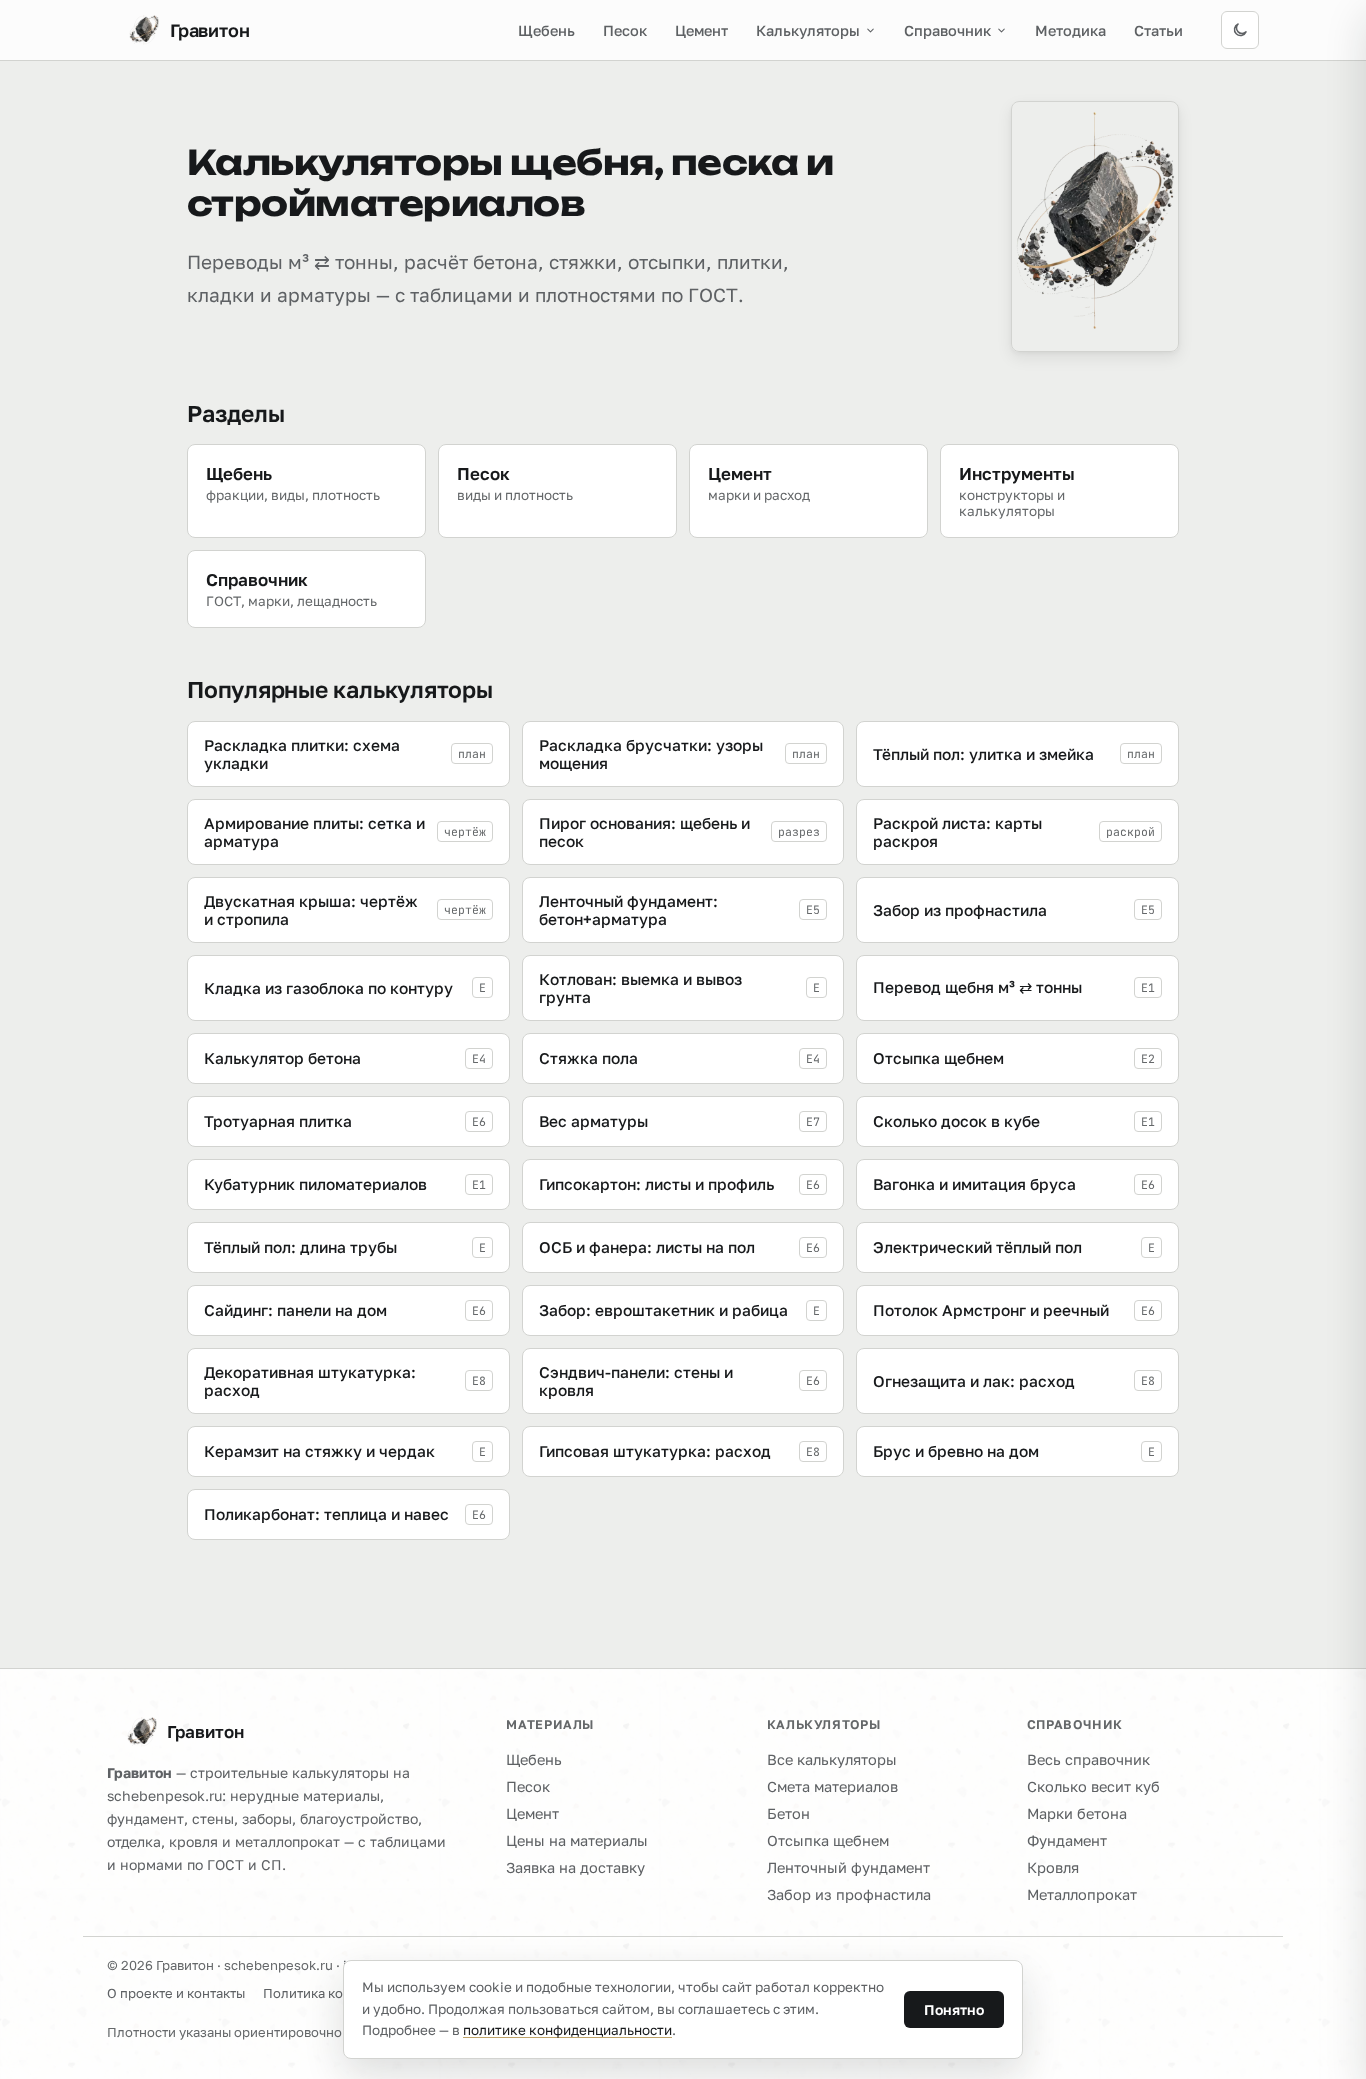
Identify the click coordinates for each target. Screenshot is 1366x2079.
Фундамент (1067, 1840)
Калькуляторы (808, 30)
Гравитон (205, 1731)
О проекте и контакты (176, 1993)
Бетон (788, 1813)
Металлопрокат (1082, 1894)
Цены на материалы (577, 1840)
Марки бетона (1077, 1813)
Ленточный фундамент (848, 1867)
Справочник (947, 30)
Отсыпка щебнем (828, 1840)
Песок (625, 30)
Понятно (954, 2009)
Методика (1070, 30)
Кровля (1053, 1867)
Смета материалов (832, 1786)
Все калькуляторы (832, 1759)
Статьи (1158, 30)
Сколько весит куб (1093, 1786)
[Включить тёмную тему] (1240, 30)
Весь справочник (1088, 1759)
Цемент (701, 30)
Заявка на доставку (575, 1867)
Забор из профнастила (849, 1894)
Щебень (546, 30)
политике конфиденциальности (567, 2030)
